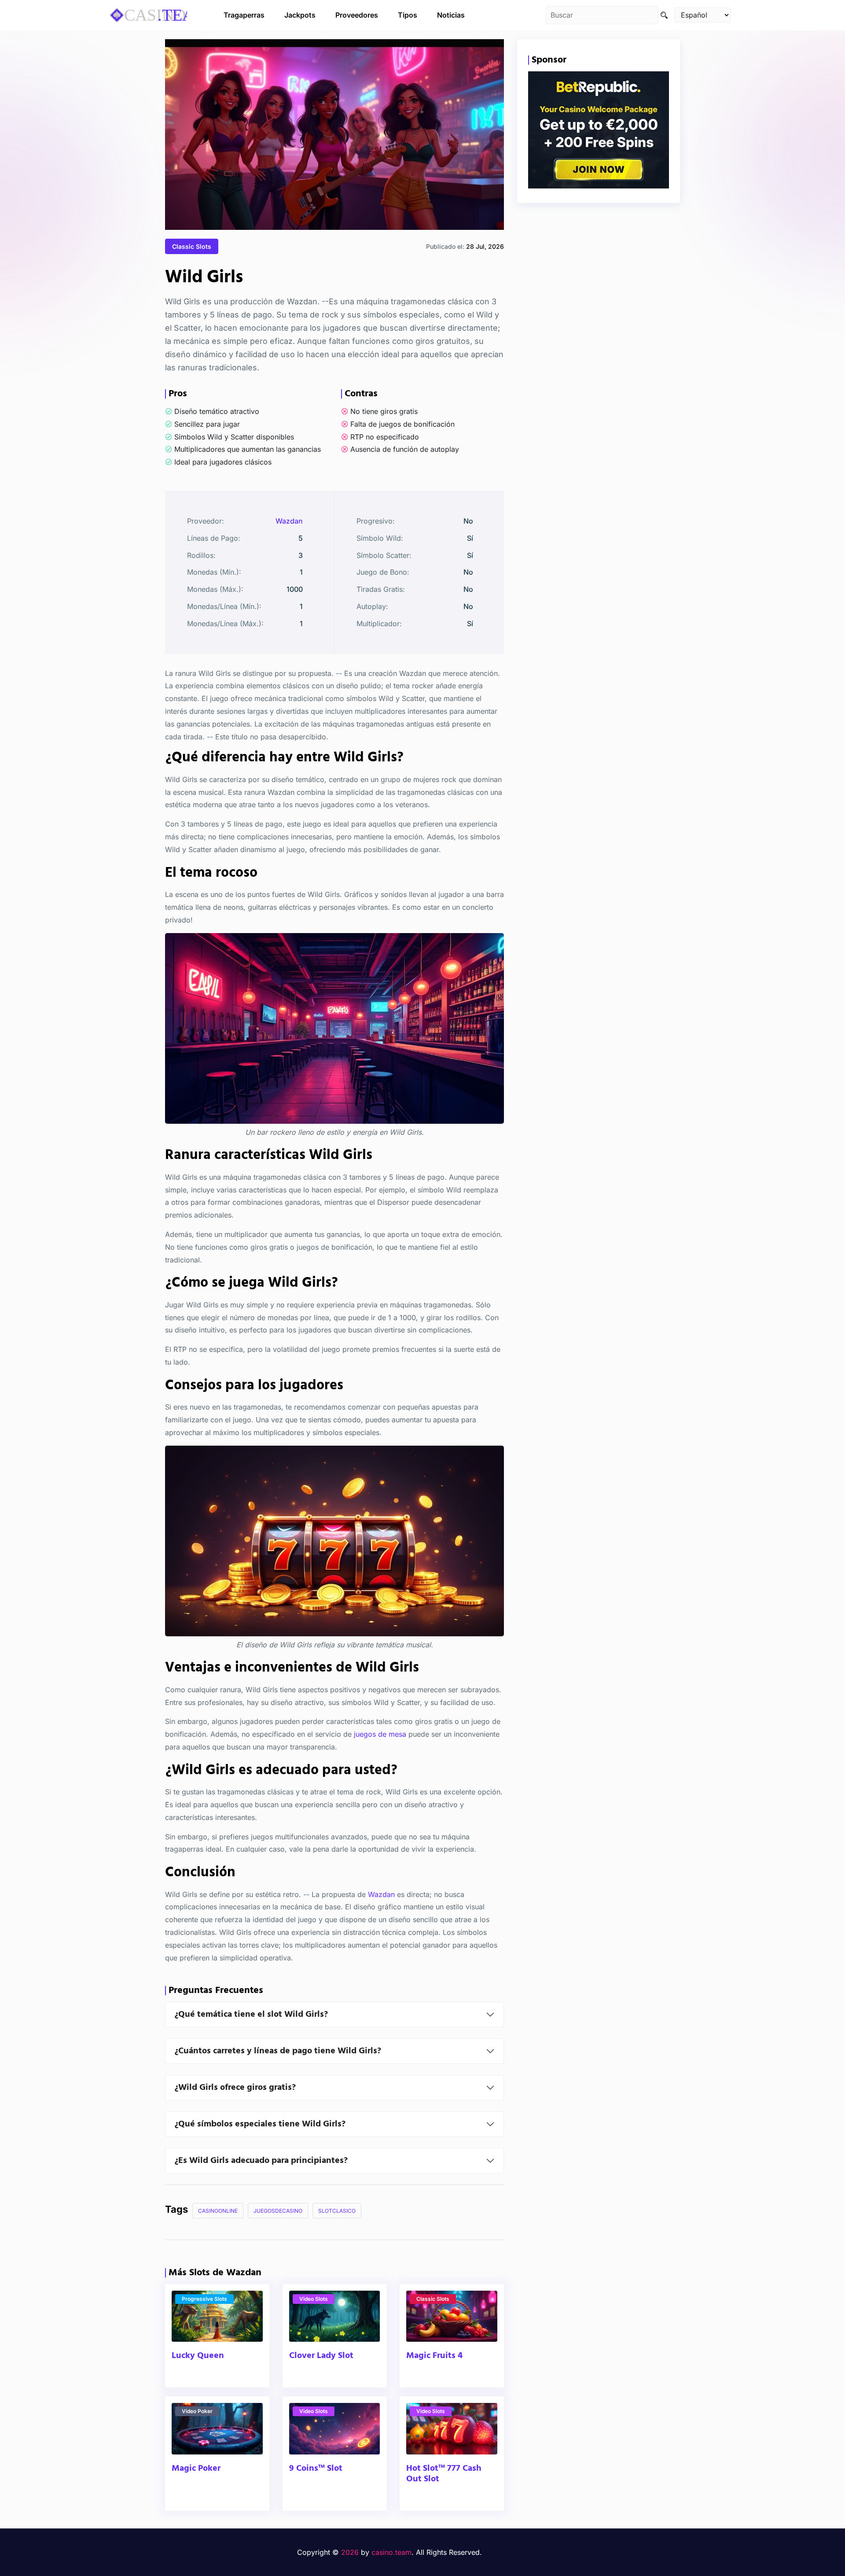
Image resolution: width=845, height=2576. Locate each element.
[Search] (664, 15)
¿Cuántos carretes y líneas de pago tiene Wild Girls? (278, 2051)
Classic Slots (192, 246)
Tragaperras (244, 15)
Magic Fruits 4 (434, 2356)
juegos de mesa (380, 1735)
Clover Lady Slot (321, 2356)
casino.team (391, 2552)
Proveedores (357, 15)
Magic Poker (196, 2469)
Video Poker (197, 2411)
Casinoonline (218, 2211)
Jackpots (300, 15)
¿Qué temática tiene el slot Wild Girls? (251, 2015)
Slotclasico (337, 2211)
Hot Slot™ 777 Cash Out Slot (444, 2474)
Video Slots (314, 2299)
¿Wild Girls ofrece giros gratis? (235, 2088)
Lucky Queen (198, 2356)
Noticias (451, 15)
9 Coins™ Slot (316, 2469)
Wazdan (289, 521)
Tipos (408, 15)
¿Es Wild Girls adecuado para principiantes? (261, 2161)
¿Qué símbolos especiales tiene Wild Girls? (260, 2124)
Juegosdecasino (278, 2211)
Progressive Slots (204, 2299)
